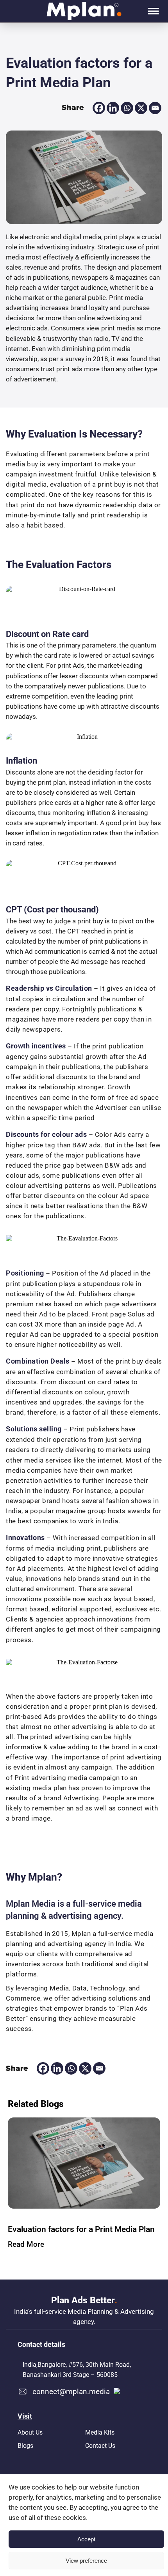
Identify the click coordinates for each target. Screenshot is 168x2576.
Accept (86, 2539)
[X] (141, 108)
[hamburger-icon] (153, 11)
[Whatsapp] (127, 108)
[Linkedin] (113, 108)
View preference (86, 2561)
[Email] (155, 108)
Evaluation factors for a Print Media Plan (81, 2229)
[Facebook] (99, 108)
